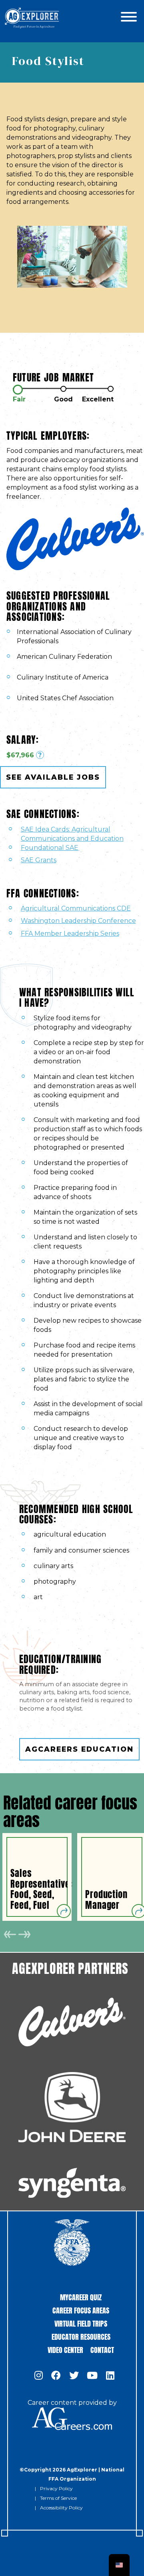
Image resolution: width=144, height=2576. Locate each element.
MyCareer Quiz (81, 2296)
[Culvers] (72, 2022)
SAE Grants (39, 860)
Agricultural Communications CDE (76, 908)
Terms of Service (58, 2498)
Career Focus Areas (81, 2310)
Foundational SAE (50, 848)
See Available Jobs (53, 777)
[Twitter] (74, 2376)
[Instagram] (39, 2376)
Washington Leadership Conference (78, 921)
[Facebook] (56, 2376)
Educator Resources (81, 2336)
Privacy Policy (56, 2488)
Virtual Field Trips (81, 2323)
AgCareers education (79, 1749)
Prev (10, 1934)
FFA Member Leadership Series (70, 933)
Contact (102, 2349)
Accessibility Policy (61, 2508)
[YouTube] (92, 2376)
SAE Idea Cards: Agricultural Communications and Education (72, 834)
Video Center (65, 2349)
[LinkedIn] (110, 2376)
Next (24, 1934)
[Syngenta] (72, 2183)
